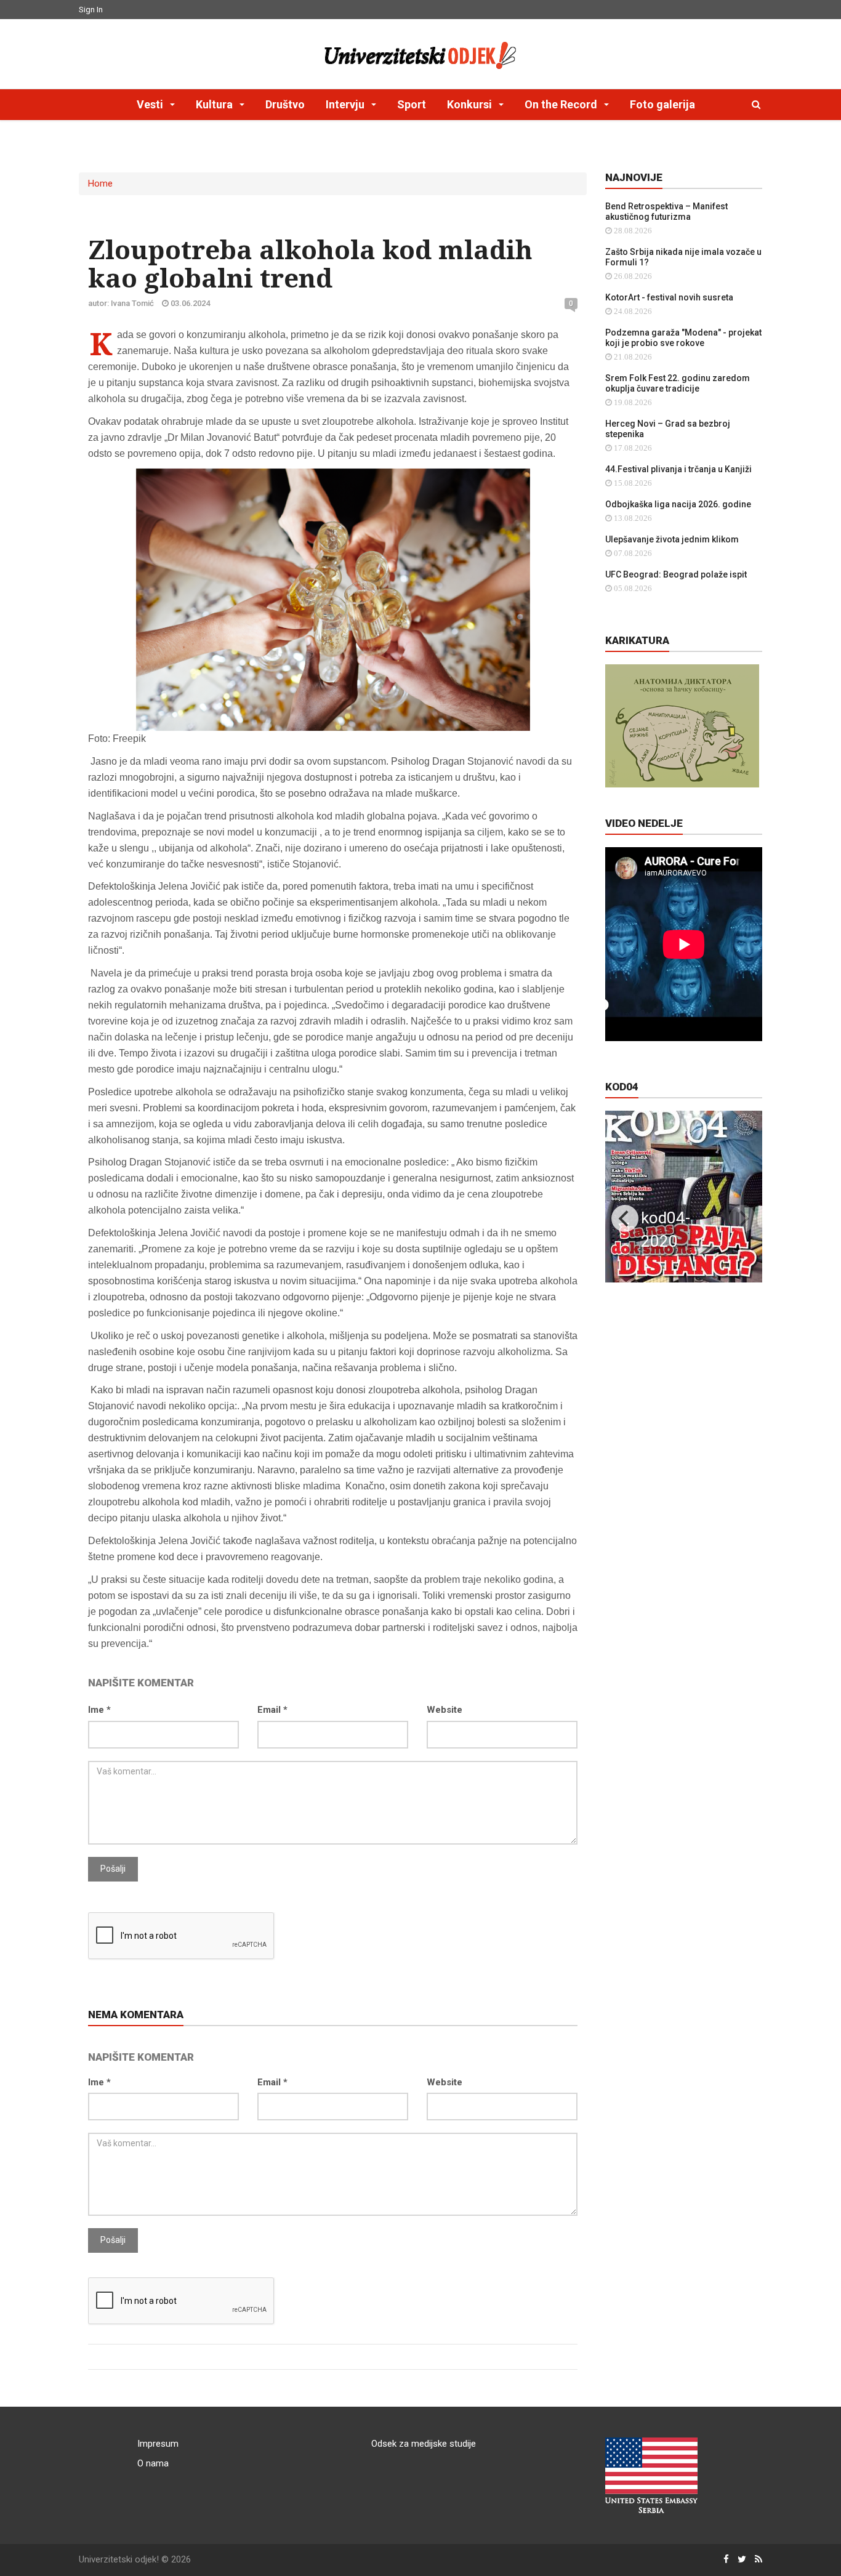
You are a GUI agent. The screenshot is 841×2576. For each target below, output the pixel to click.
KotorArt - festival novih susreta (669, 297)
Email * (272, 1710)
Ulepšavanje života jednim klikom (672, 539)
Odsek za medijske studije (424, 2444)
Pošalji (113, 1869)
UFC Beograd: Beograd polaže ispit (676, 574)
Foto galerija (662, 104)
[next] (742, 1218)
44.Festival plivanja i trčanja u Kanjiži (678, 469)
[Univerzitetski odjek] (420, 52)
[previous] (625, 1218)
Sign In (91, 10)
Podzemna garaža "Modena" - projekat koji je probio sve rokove (683, 338)
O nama (153, 2463)
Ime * (99, 1710)
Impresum (158, 2444)
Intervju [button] (346, 104)
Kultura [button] (215, 104)
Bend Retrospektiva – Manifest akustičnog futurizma (666, 211)
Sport (412, 104)
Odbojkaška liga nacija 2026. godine (678, 504)
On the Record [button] (562, 104)
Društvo (285, 104)
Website (445, 1710)
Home (100, 183)
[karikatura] (682, 725)
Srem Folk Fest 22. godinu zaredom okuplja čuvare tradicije (678, 383)
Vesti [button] (151, 104)
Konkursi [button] (471, 104)
